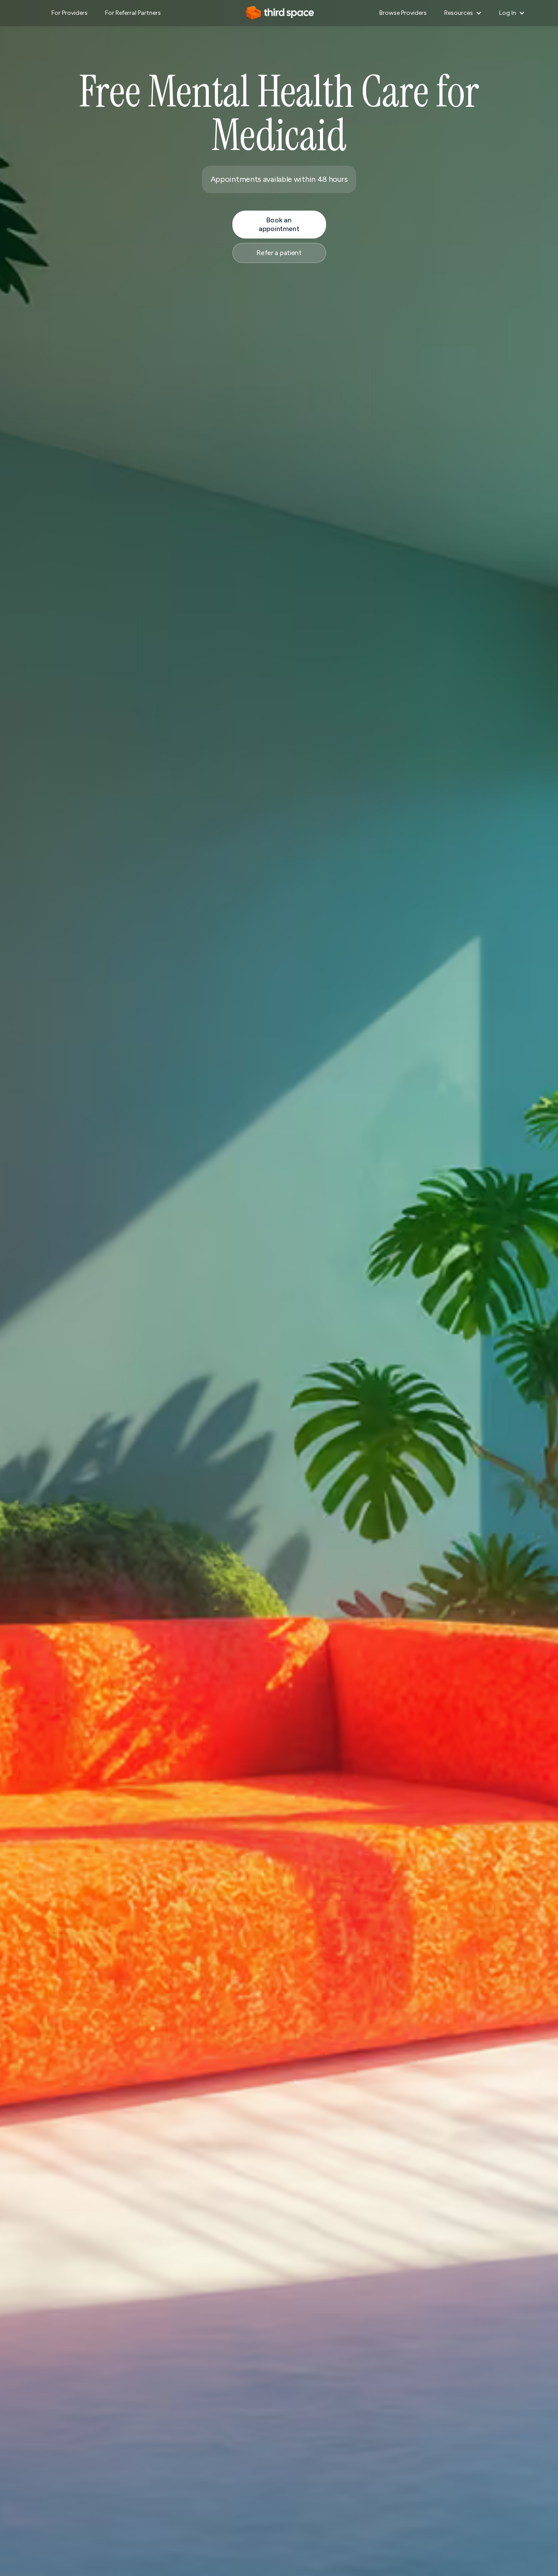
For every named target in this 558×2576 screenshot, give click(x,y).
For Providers (70, 13)
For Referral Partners (133, 13)
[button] (463, 13)
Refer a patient (279, 253)
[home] (279, 13)
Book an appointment (279, 224)
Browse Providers (403, 13)
